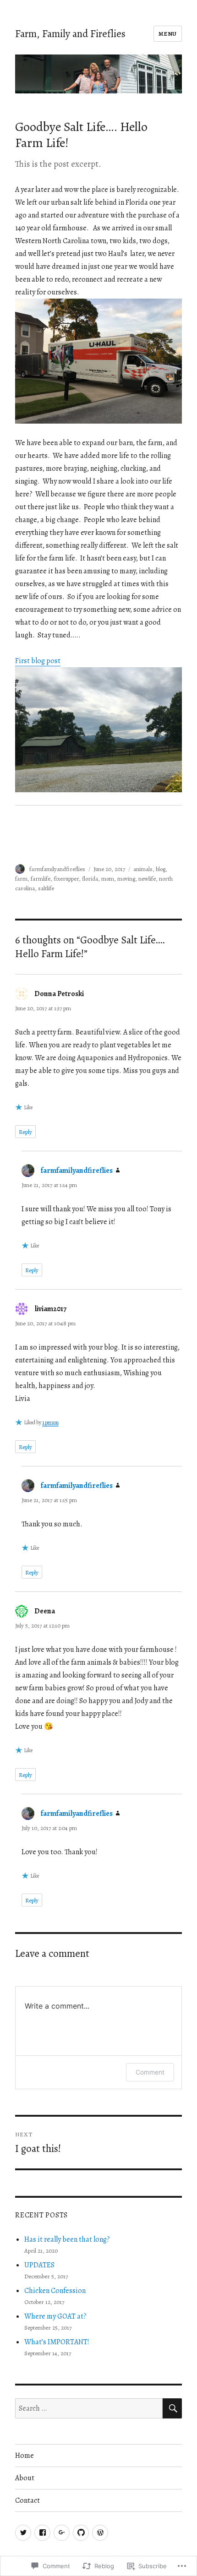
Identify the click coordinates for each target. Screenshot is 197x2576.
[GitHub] (81, 2533)
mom (108, 879)
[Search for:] (89, 2408)
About (25, 2478)
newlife (147, 879)
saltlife (46, 888)
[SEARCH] (172, 2408)
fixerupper (66, 879)
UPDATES (39, 2265)
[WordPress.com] (100, 2533)
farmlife (41, 879)
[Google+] (62, 2533)
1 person (50, 1422)
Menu (168, 34)
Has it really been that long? (67, 2239)
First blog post (38, 661)
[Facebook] (42, 2533)
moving (126, 879)
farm (21, 879)
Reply (25, 1132)
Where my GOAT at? (55, 2316)
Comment (150, 2072)
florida (90, 879)
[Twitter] (23, 2533)
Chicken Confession (55, 2291)
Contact (27, 2500)
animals (143, 869)
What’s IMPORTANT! (57, 2342)
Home (25, 2456)
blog (161, 869)
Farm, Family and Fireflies (70, 34)
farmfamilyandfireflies (57, 869)
